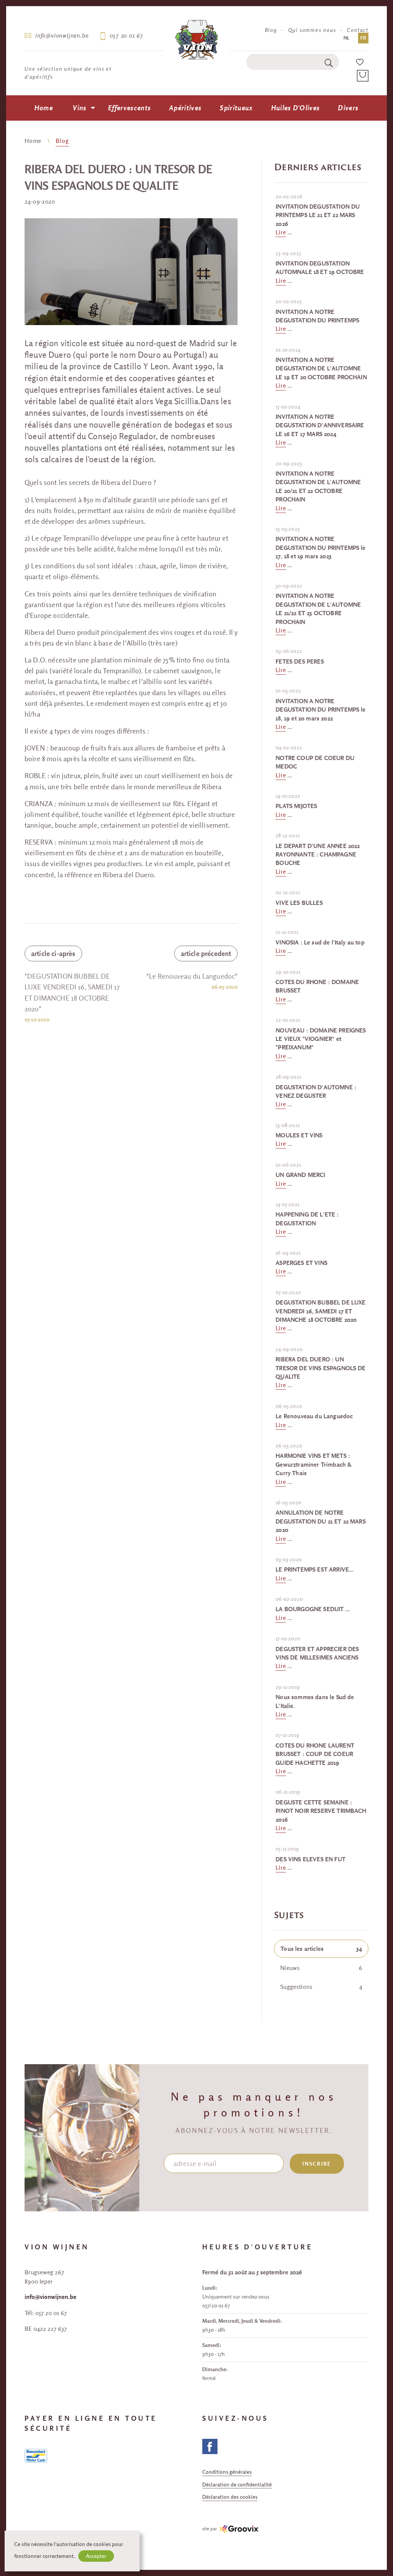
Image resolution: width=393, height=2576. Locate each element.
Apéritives (185, 108)
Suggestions (321, 1987)
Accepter (96, 2556)
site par (210, 2529)
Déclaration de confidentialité (237, 2485)
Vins (80, 108)
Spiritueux (236, 108)
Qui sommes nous (312, 30)
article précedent (206, 954)
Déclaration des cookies (230, 2497)
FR (363, 38)
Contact (358, 30)
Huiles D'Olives (296, 108)
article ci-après (53, 954)
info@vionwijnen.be (62, 35)
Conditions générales (227, 2472)
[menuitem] (44, 108)
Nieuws (321, 1968)
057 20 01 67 (126, 35)
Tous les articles (321, 1949)
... (318, 215)
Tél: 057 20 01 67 (46, 2313)
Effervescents (130, 108)
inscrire (317, 2164)
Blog (271, 30)
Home (44, 108)
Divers (348, 108)
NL (347, 38)
